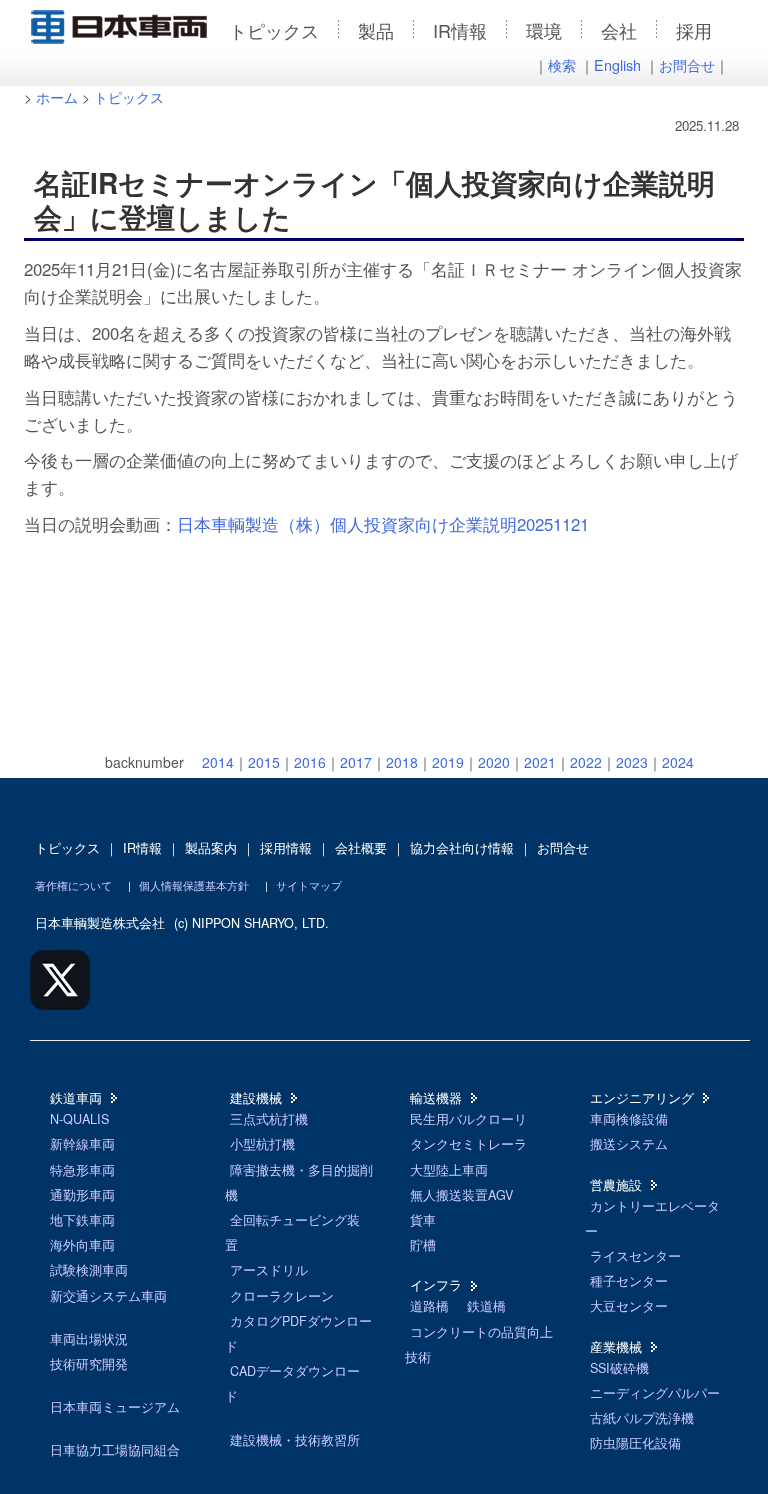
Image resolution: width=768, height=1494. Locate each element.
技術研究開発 (89, 1364)
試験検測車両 (89, 1270)
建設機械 (256, 1098)
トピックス (274, 30)
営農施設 (616, 1185)
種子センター (629, 1281)
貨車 (423, 1220)
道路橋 (429, 1306)
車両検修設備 (629, 1119)
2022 (586, 762)
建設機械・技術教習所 (295, 1440)
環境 (544, 30)
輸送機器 (436, 1098)
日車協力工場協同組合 (115, 1450)
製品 (376, 30)
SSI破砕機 (619, 1368)
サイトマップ (309, 885)
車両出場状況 (89, 1339)
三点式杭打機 (269, 1119)
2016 (310, 762)
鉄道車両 (76, 1098)
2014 (218, 762)
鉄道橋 (486, 1306)
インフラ (436, 1285)
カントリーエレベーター (652, 1218)
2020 (494, 762)
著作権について (73, 885)
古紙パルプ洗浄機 (642, 1418)
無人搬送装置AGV (461, 1195)
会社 (619, 30)
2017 (356, 762)
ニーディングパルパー (655, 1393)
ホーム (57, 97)
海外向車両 (82, 1245)
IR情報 (460, 30)
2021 (540, 762)
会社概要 (361, 848)
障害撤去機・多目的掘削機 (299, 1182)
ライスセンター (635, 1256)
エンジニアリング (642, 1098)
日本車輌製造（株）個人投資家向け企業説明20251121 (383, 524)
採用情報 (286, 848)
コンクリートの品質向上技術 (479, 1344)
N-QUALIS (79, 1119)
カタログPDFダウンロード (298, 1333)
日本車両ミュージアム (115, 1407)
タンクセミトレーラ (468, 1144)
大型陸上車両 (449, 1170)
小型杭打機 (262, 1144)
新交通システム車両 (108, 1296)
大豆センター (629, 1306)
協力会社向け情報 (462, 848)
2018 (402, 762)
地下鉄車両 (82, 1220)
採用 (694, 30)
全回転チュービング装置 (292, 1232)
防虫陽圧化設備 (635, 1443)
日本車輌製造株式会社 (100, 923)
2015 (264, 762)
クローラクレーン (282, 1296)
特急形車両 (82, 1170)
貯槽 (423, 1245)
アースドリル (269, 1270)
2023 (632, 762)
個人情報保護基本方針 (194, 885)
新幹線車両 (82, 1144)
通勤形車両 (82, 1195)
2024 (678, 762)
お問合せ (687, 64)
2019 (448, 762)
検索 (562, 64)
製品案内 (211, 848)
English (617, 64)
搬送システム (629, 1144)
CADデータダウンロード (292, 1383)
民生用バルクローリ (468, 1119)
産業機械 (616, 1347)
